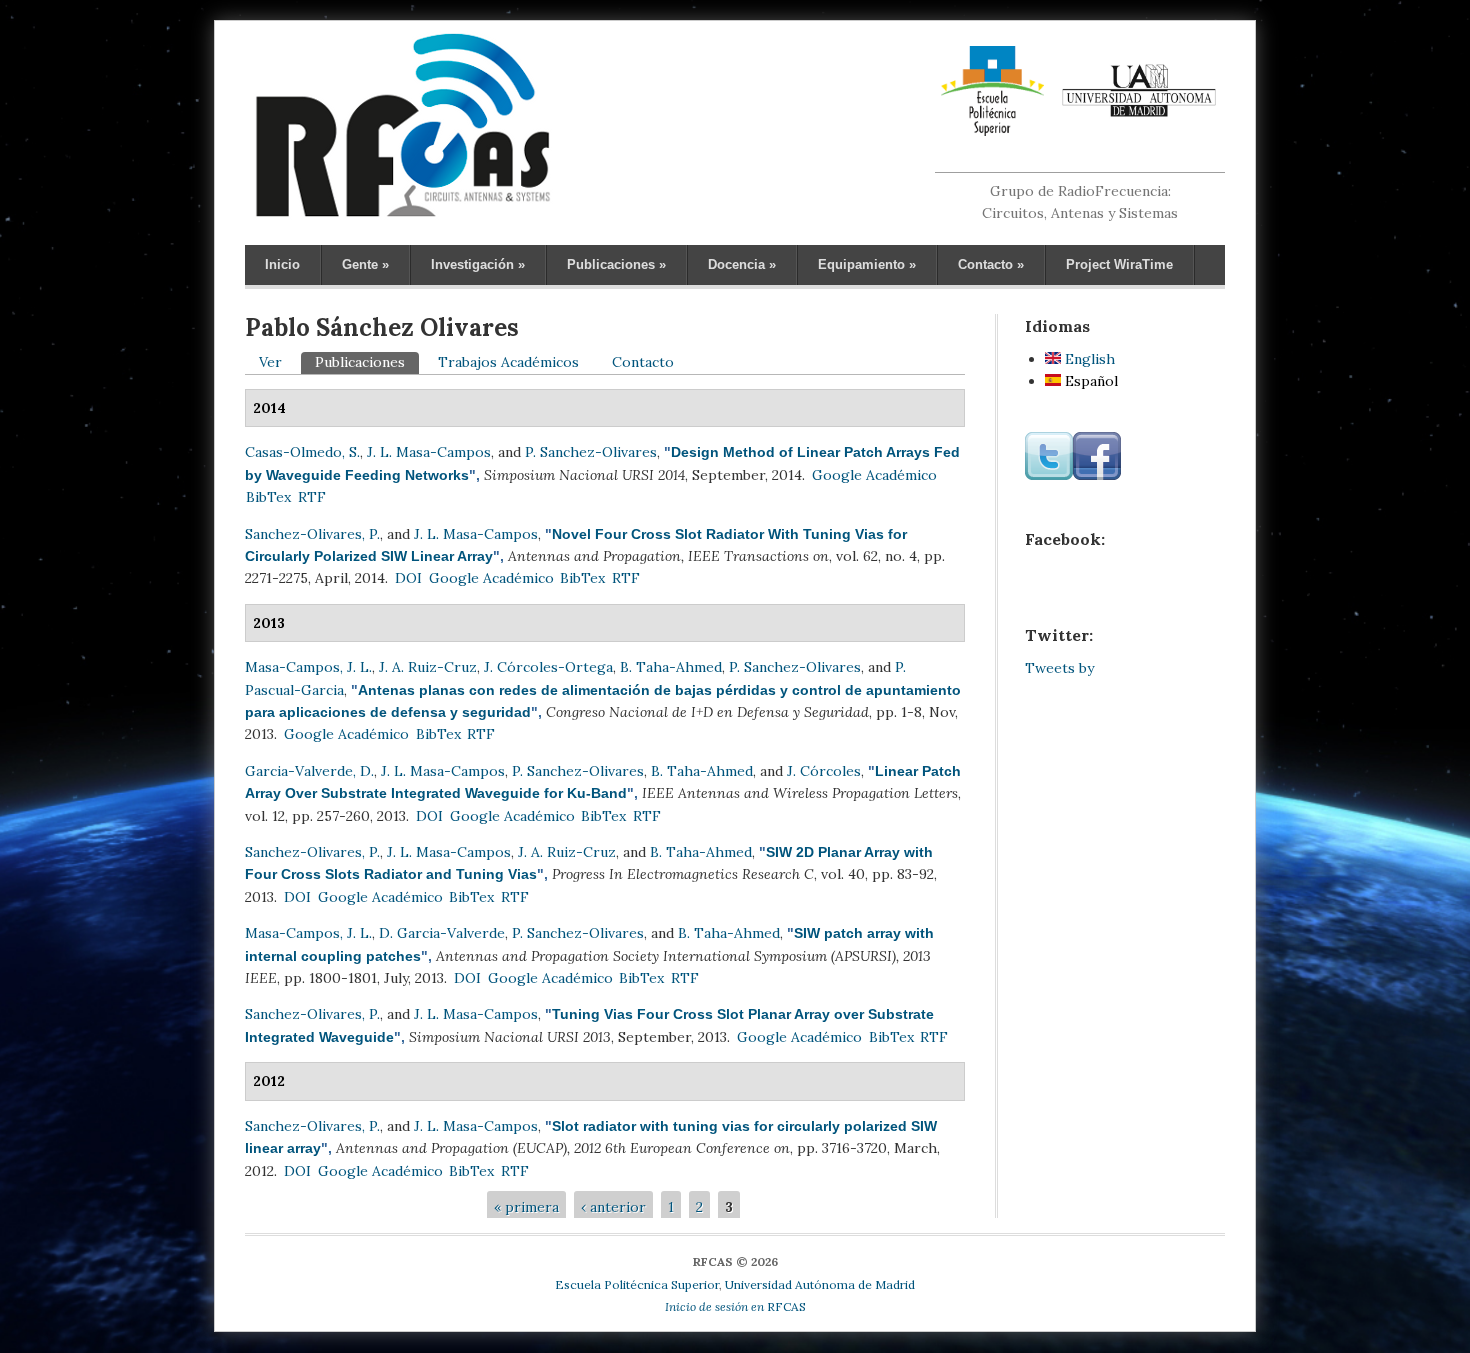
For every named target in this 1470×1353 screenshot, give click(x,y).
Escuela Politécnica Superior (637, 1284)
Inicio (282, 264)
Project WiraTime (1119, 264)
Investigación (478, 264)
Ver (270, 362)
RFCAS (735, 1306)
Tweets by (1059, 668)
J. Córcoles (824, 771)
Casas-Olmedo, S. (302, 452)
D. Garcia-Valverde (442, 933)
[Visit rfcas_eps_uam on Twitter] (1049, 475)
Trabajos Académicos (508, 362)
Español (1089, 381)
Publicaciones (616, 264)
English (1088, 359)
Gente (365, 264)
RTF (312, 497)
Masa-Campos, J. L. (308, 667)
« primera (526, 1207)
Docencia (742, 264)
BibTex (268, 497)
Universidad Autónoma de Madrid (820, 1284)
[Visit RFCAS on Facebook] (1097, 475)
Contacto (991, 264)
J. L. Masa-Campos (429, 452)
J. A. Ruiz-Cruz (428, 667)
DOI (408, 578)
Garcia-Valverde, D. (309, 771)
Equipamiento (867, 264)
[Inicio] (402, 216)
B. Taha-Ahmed (671, 667)
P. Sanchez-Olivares (591, 452)
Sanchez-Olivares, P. (312, 534)
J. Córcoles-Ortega (548, 667)
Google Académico (874, 475)
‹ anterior (613, 1207)
